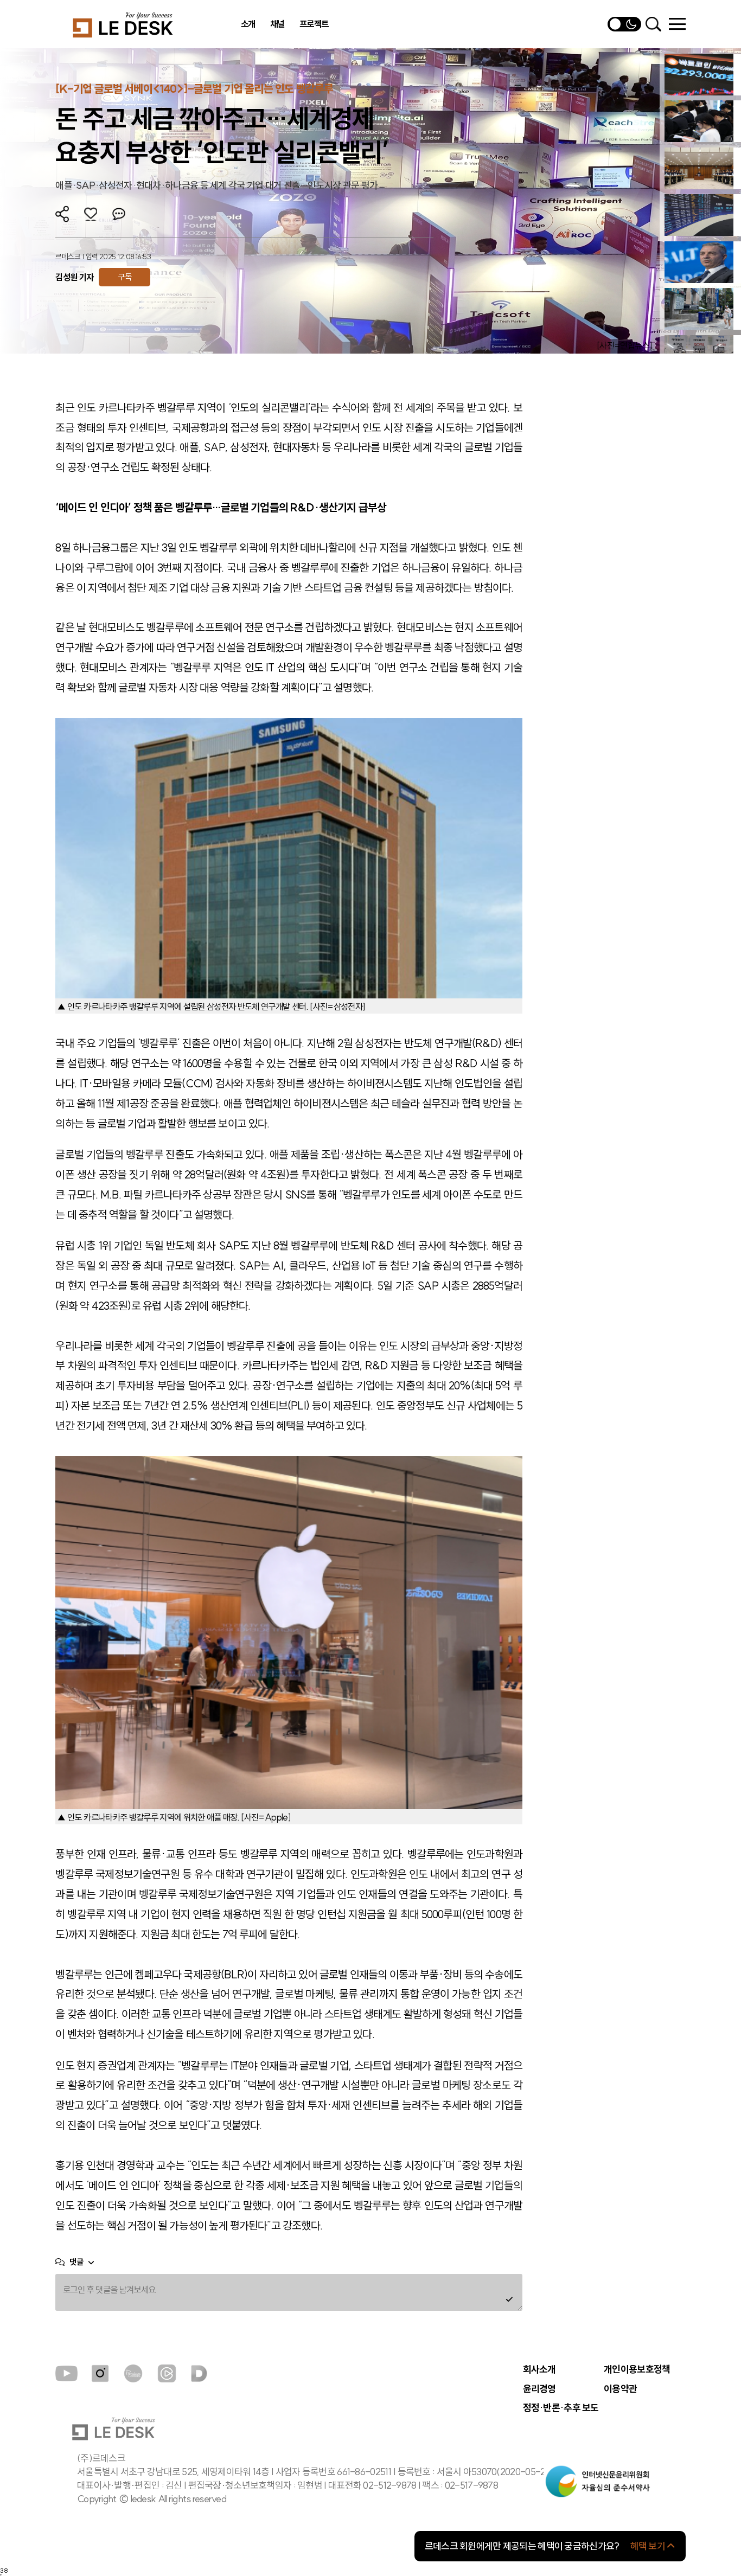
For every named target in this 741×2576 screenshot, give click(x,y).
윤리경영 (539, 2389)
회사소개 (539, 2369)
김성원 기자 (74, 277)
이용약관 (620, 2389)
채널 (277, 24)
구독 (124, 277)
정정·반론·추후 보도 (561, 2408)
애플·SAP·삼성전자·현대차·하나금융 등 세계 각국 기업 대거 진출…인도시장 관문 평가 (216, 185)
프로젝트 (314, 24)
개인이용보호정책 (637, 2369)
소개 (248, 24)
